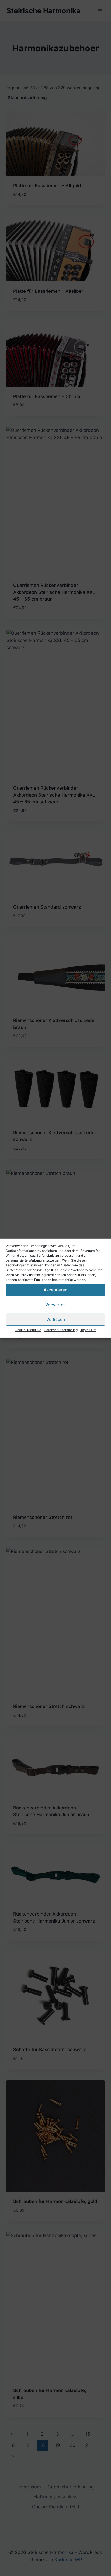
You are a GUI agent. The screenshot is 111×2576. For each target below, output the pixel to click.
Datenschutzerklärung (61, 1330)
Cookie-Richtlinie (28, 1330)
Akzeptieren (55, 1290)
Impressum (88, 1330)
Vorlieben (56, 1319)
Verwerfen (55, 1305)
